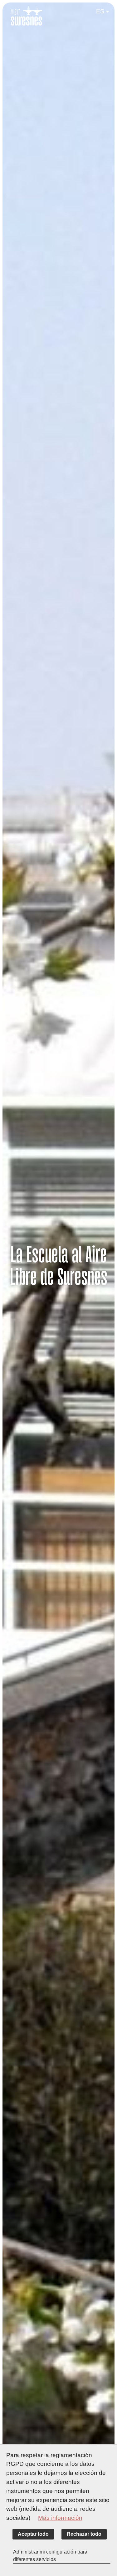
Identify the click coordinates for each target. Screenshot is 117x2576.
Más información (60, 2518)
